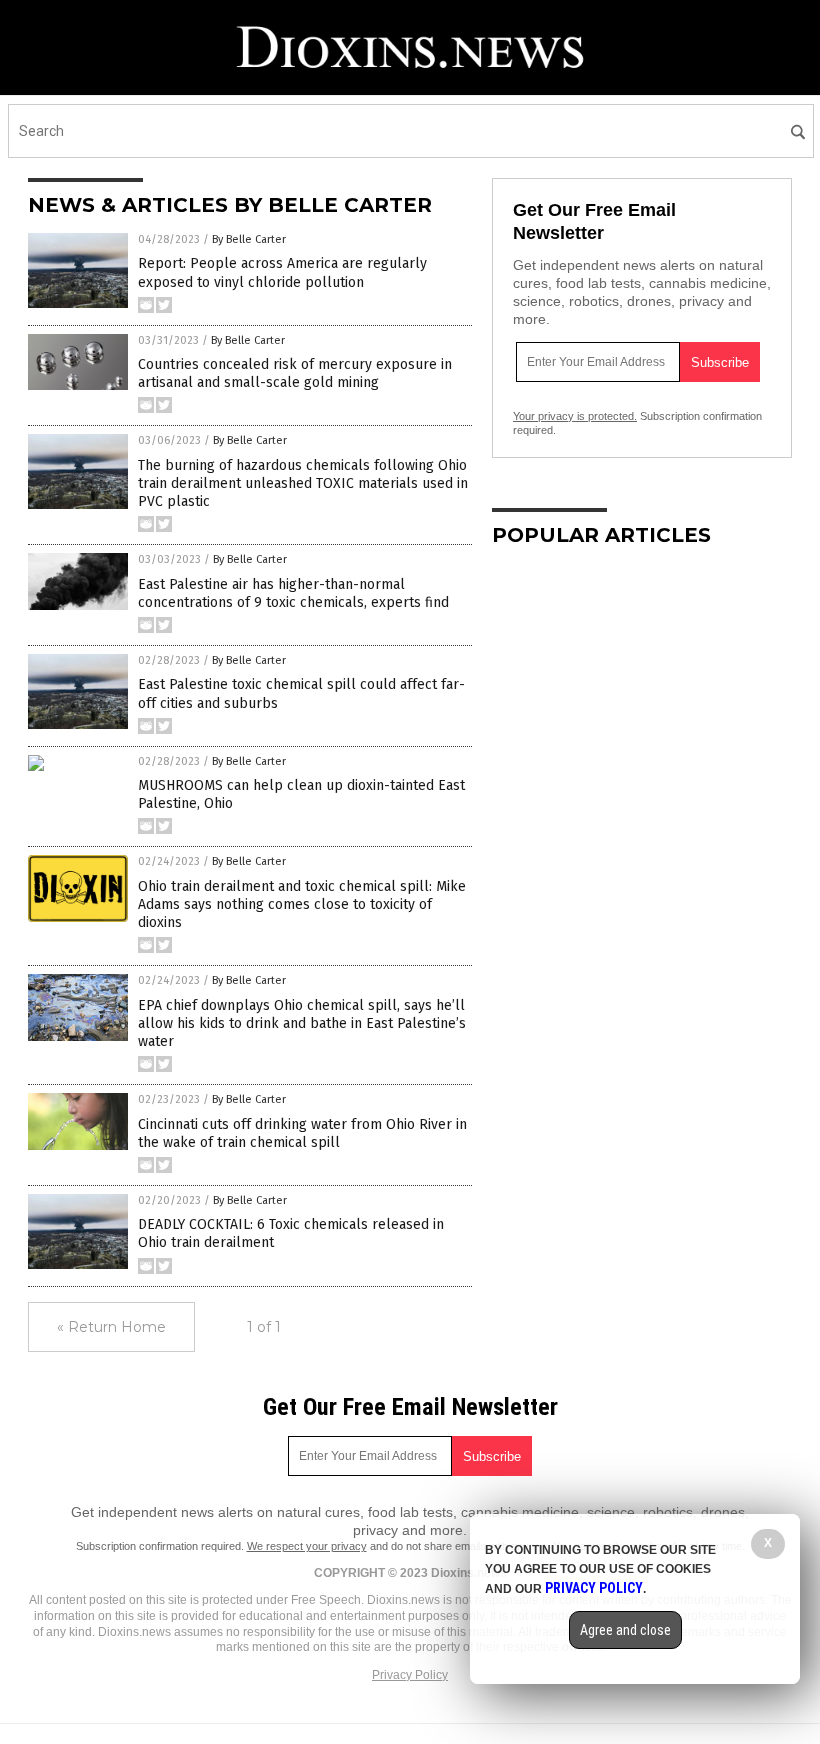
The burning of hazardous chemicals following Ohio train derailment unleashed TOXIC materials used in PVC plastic (303, 483)
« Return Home (111, 1327)
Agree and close (625, 1630)
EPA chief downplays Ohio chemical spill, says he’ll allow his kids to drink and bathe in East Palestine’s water (302, 1023)
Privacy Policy (410, 1675)
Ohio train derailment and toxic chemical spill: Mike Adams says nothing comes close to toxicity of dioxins (302, 904)
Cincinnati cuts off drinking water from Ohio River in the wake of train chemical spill (302, 1133)
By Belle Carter (249, 239)
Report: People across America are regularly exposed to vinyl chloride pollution (282, 272)
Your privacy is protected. (575, 416)
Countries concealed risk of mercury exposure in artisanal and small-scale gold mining (295, 373)
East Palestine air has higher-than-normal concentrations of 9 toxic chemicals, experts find (293, 593)
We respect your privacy (307, 1546)
